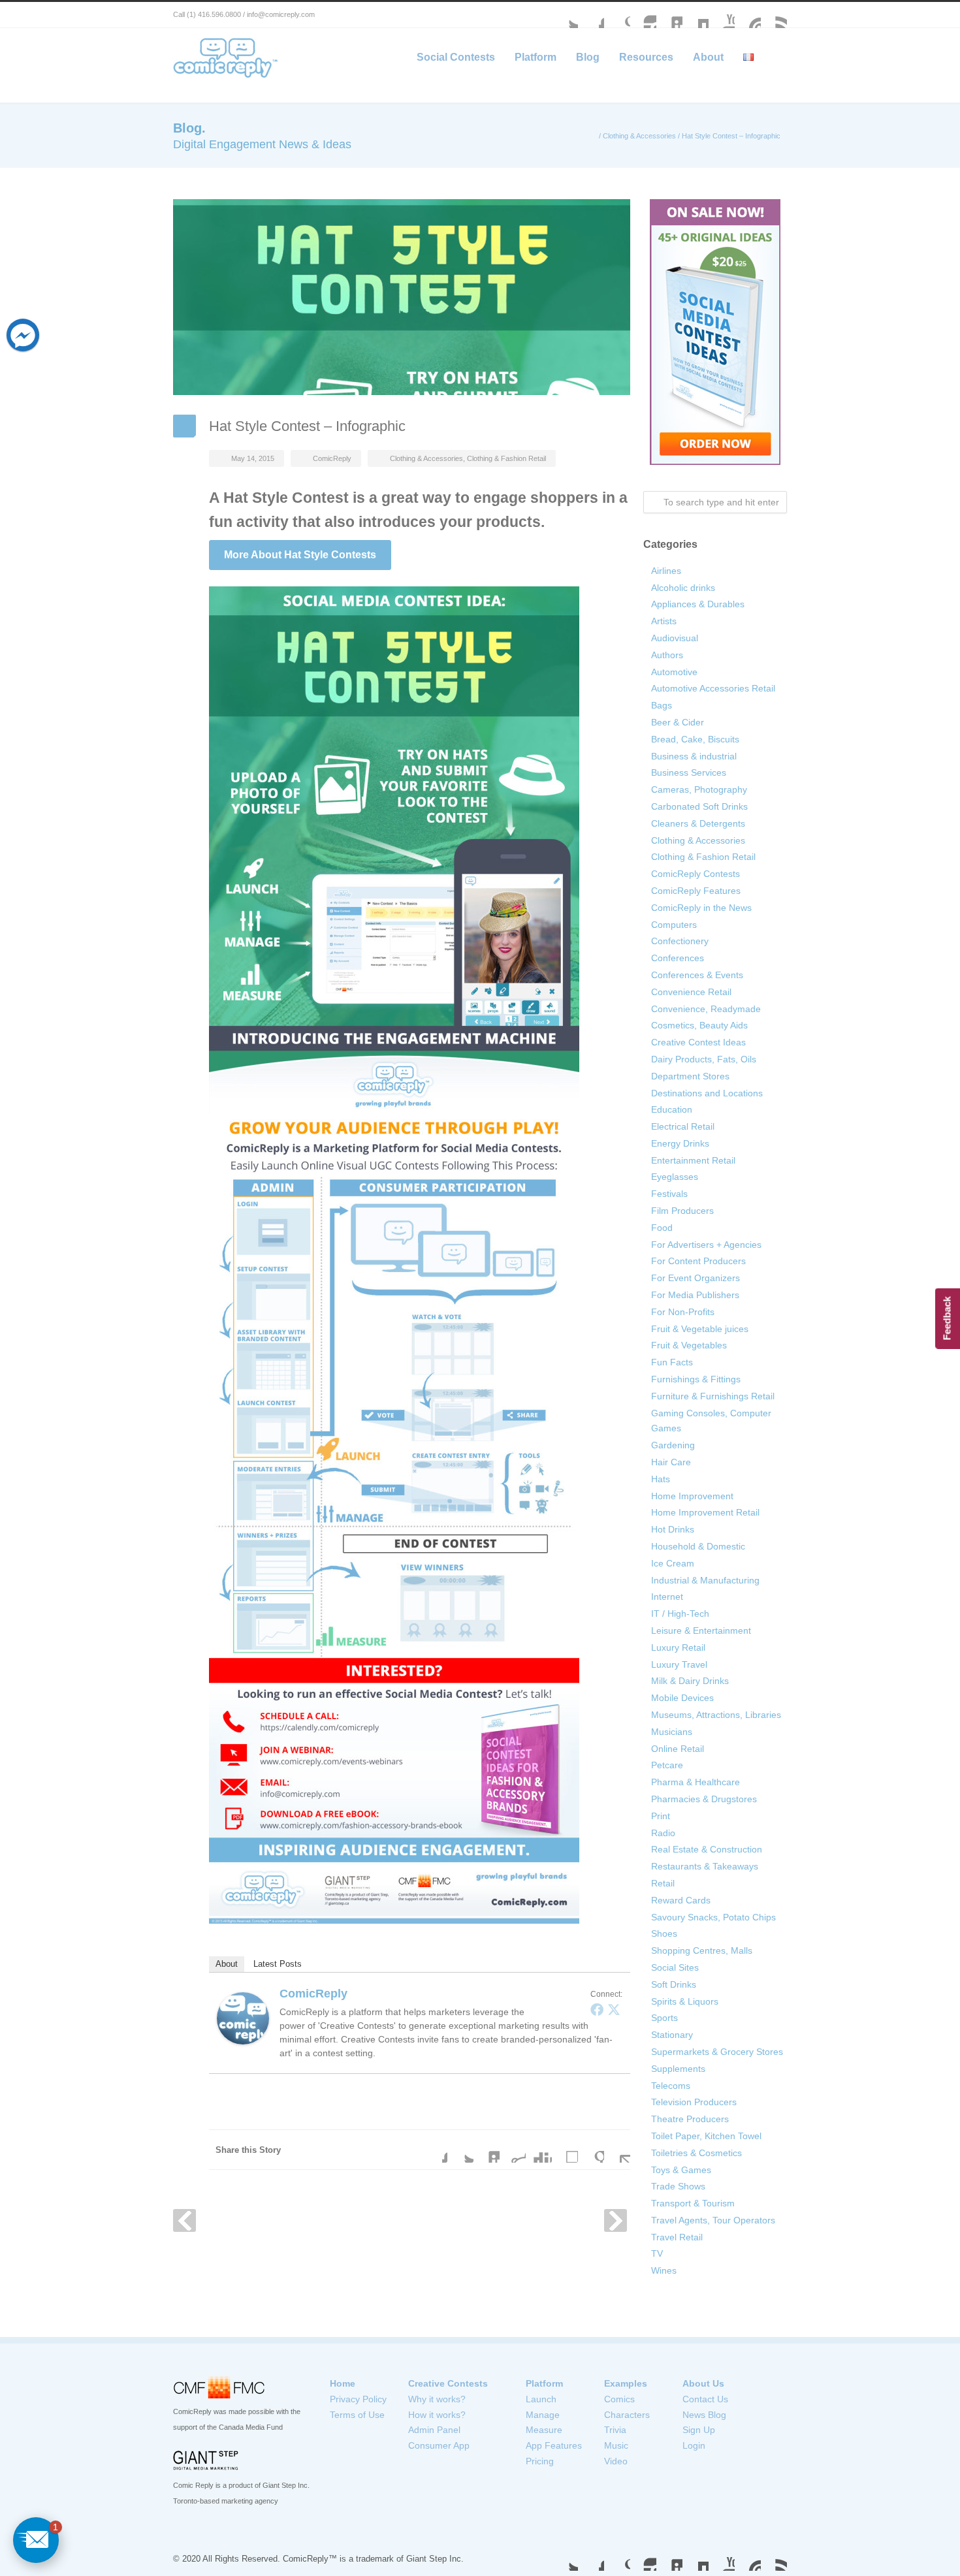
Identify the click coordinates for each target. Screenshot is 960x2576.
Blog (588, 57)
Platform (536, 57)
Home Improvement (692, 1496)
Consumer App (439, 2445)
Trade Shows (678, 2186)
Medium (696, 15)
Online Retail (678, 1749)
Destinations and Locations (707, 1093)
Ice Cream (673, 1563)
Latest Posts (278, 1964)
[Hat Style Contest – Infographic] (402, 297)
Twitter (565, 15)
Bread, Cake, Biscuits (695, 739)
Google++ (591, 2150)
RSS (774, 15)
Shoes (664, 1933)
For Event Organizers (696, 1278)
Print (661, 1816)
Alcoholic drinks (683, 588)
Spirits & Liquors (685, 2001)
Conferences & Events (697, 975)
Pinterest (748, 15)
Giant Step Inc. (435, 2559)
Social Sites (675, 1967)
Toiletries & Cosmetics (696, 2153)
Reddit (513, 2150)
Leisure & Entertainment (701, 1630)
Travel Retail (677, 2237)
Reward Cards (681, 1900)
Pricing (540, 2461)
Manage (543, 2415)
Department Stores (690, 1076)
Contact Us (705, 2399)
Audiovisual (675, 638)
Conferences (678, 958)
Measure (544, 2430)
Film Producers (682, 1211)
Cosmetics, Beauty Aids (699, 1025)
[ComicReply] (243, 2018)
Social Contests (456, 57)
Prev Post (184, 2220)
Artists (664, 621)
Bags (662, 705)
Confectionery (680, 941)
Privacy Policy (358, 2399)
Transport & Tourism (693, 2203)
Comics (619, 2399)
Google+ (617, 15)
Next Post (616, 2220)
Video (616, 2461)
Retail (663, 1883)
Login (694, 2445)
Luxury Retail (678, 1647)
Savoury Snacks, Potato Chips (713, 1917)
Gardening (673, 1445)
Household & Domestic (698, 1546)
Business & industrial (694, 756)
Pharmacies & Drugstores (704, 1799)
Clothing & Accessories (639, 136)
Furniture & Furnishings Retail (713, 1396)
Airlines (666, 571)
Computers (674, 925)
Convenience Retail (691, 992)
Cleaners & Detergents (698, 823)
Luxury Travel (679, 1664)
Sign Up (699, 2430)
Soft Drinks (674, 1984)
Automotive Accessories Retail (713, 688)
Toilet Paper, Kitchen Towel (706, 2136)
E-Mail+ (617, 2150)
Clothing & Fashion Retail (506, 458)
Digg (539, 2150)
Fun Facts (672, 1362)
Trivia (615, 2430)
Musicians (672, 1732)
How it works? (437, 2415)
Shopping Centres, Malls (702, 1950)
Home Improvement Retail (705, 1512)
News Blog (704, 2415)
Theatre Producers (690, 2119)
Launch (541, 2399)
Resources (646, 57)
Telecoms (671, 2086)
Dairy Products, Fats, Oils (704, 1059)
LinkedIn (669, 15)
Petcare (667, 1765)
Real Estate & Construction (707, 1849)
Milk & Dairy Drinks (690, 1681)
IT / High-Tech (680, 1614)
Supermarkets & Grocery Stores (717, 2052)
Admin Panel (434, 2430)
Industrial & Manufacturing (705, 1580)
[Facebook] (597, 2009)
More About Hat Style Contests (300, 555)
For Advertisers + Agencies (706, 1245)
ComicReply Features (696, 891)
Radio (663, 1833)
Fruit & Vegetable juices (700, 1329)
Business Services (689, 772)
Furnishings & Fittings (696, 1379)
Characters (627, 2415)
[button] (36, 2540)
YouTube (722, 15)
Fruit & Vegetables (689, 1345)
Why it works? (437, 2399)
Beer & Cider (678, 722)
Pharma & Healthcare (696, 1782)
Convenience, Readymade (706, 1009)
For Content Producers (698, 1261)
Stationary (672, 2035)
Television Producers (694, 2102)
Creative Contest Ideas (698, 1042)
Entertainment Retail (693, 1160)
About (708, 57)
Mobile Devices (682, 1698)
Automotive (674, 672)
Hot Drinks (673, 1529)
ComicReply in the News (701, 908)
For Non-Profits (683, 1312)
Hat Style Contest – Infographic (307, 426)
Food (662, 1228)
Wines (664, 2270)
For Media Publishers (695, 1295)
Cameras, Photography (699, 789)
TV (657, 2253)
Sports (664, 2018)
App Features (554, 2445)
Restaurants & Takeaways (705, 1866)
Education (672, 1109)
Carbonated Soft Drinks (699, 806)
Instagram (643, 15)
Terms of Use (357, 2415)
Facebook (591, 15)
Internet (667, 1597)
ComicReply (332, 458)
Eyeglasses (675, 1177)
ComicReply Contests (696, 874)
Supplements (678, 2069)
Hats (661, 1479)
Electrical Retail (683, 1126)
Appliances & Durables (698, 604)
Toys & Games (681, 2170)
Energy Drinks (680, 1143)
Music (616, 2445)
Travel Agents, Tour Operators (713, 2220)
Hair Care (671, 1462)
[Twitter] (614, 2009)
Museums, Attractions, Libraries (716, 1715)
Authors (667, 655)
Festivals (669, 1194)
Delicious (565, 2150)
